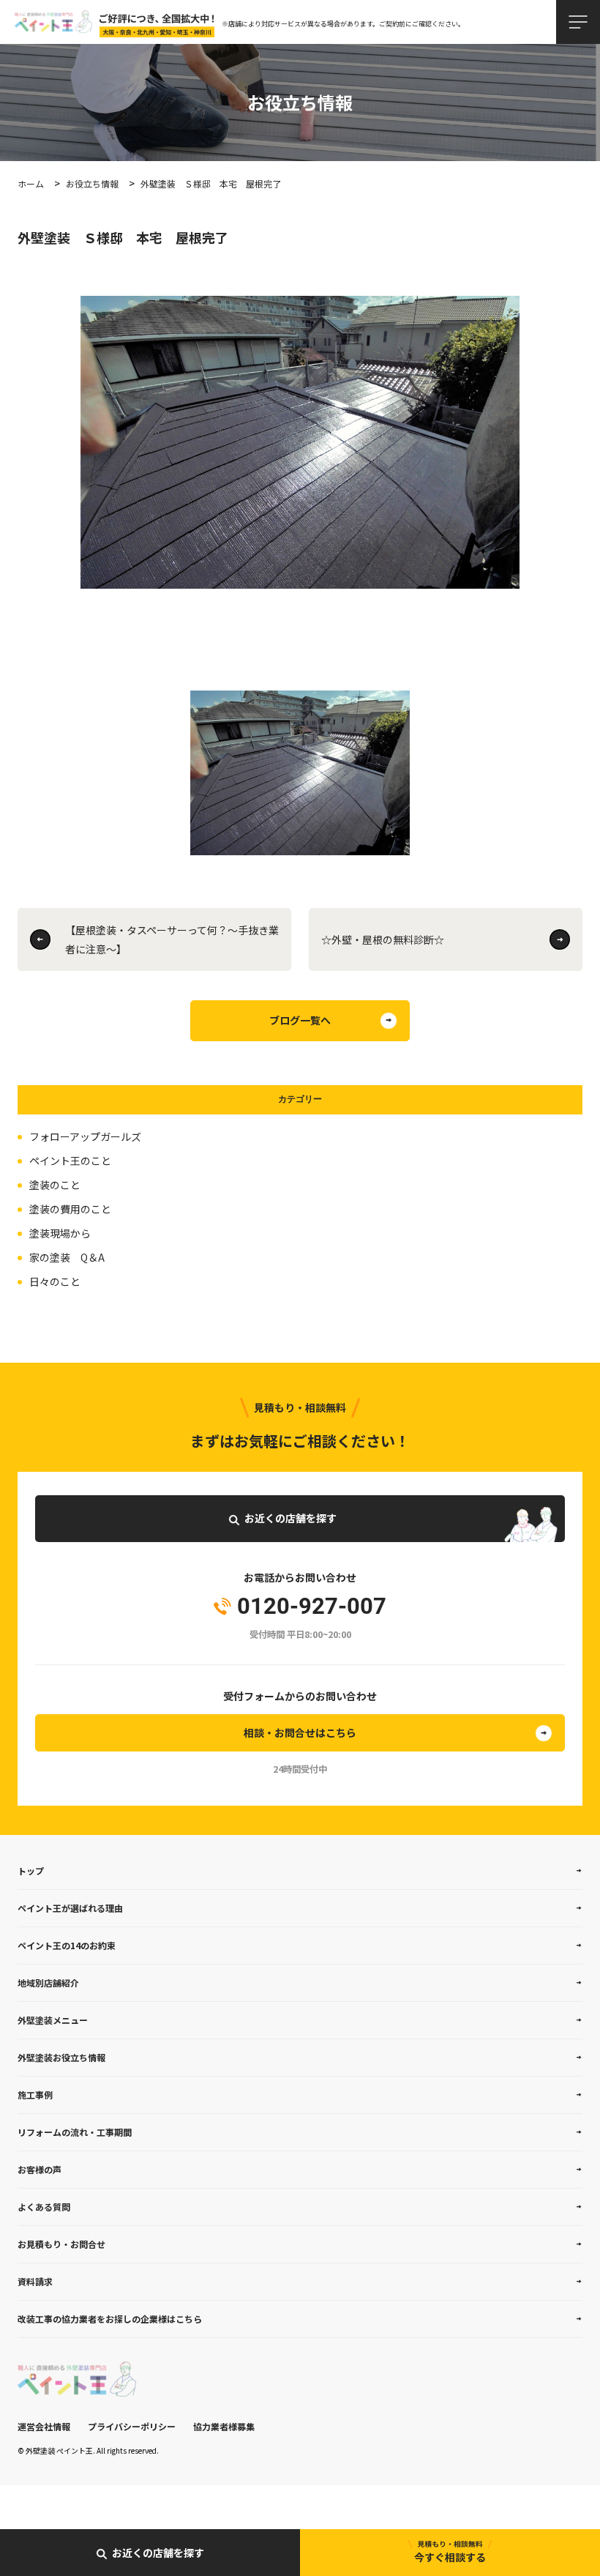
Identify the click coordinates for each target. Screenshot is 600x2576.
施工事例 (35, 2095)
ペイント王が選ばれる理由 (70, 1908)
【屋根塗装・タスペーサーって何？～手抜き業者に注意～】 (172, 939)
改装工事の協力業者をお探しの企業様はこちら (110, 2319)
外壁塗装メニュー (53, 2020)
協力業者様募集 (224, 2426)
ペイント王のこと (70, 1161)
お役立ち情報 (92, 183)
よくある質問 (44, 2207)
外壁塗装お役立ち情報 (61, 2057)
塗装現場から (60, 1233)
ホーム (31, 183)
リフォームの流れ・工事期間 (75, 2132)
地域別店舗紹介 (48, 1983)
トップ (31, 1870)
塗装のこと (55, 1185)
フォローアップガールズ (85, 1136)
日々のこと (55, 1281)
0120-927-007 (312, 1607)
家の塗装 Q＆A (67, 1257)
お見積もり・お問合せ (61, 2244)
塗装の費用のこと (70, 1209)
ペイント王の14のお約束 (67, 1945)
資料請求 (35, 2281)
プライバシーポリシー (132, 2426)
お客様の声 (40, 2169)
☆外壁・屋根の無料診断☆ (383, 939)
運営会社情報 (44, 2426)
